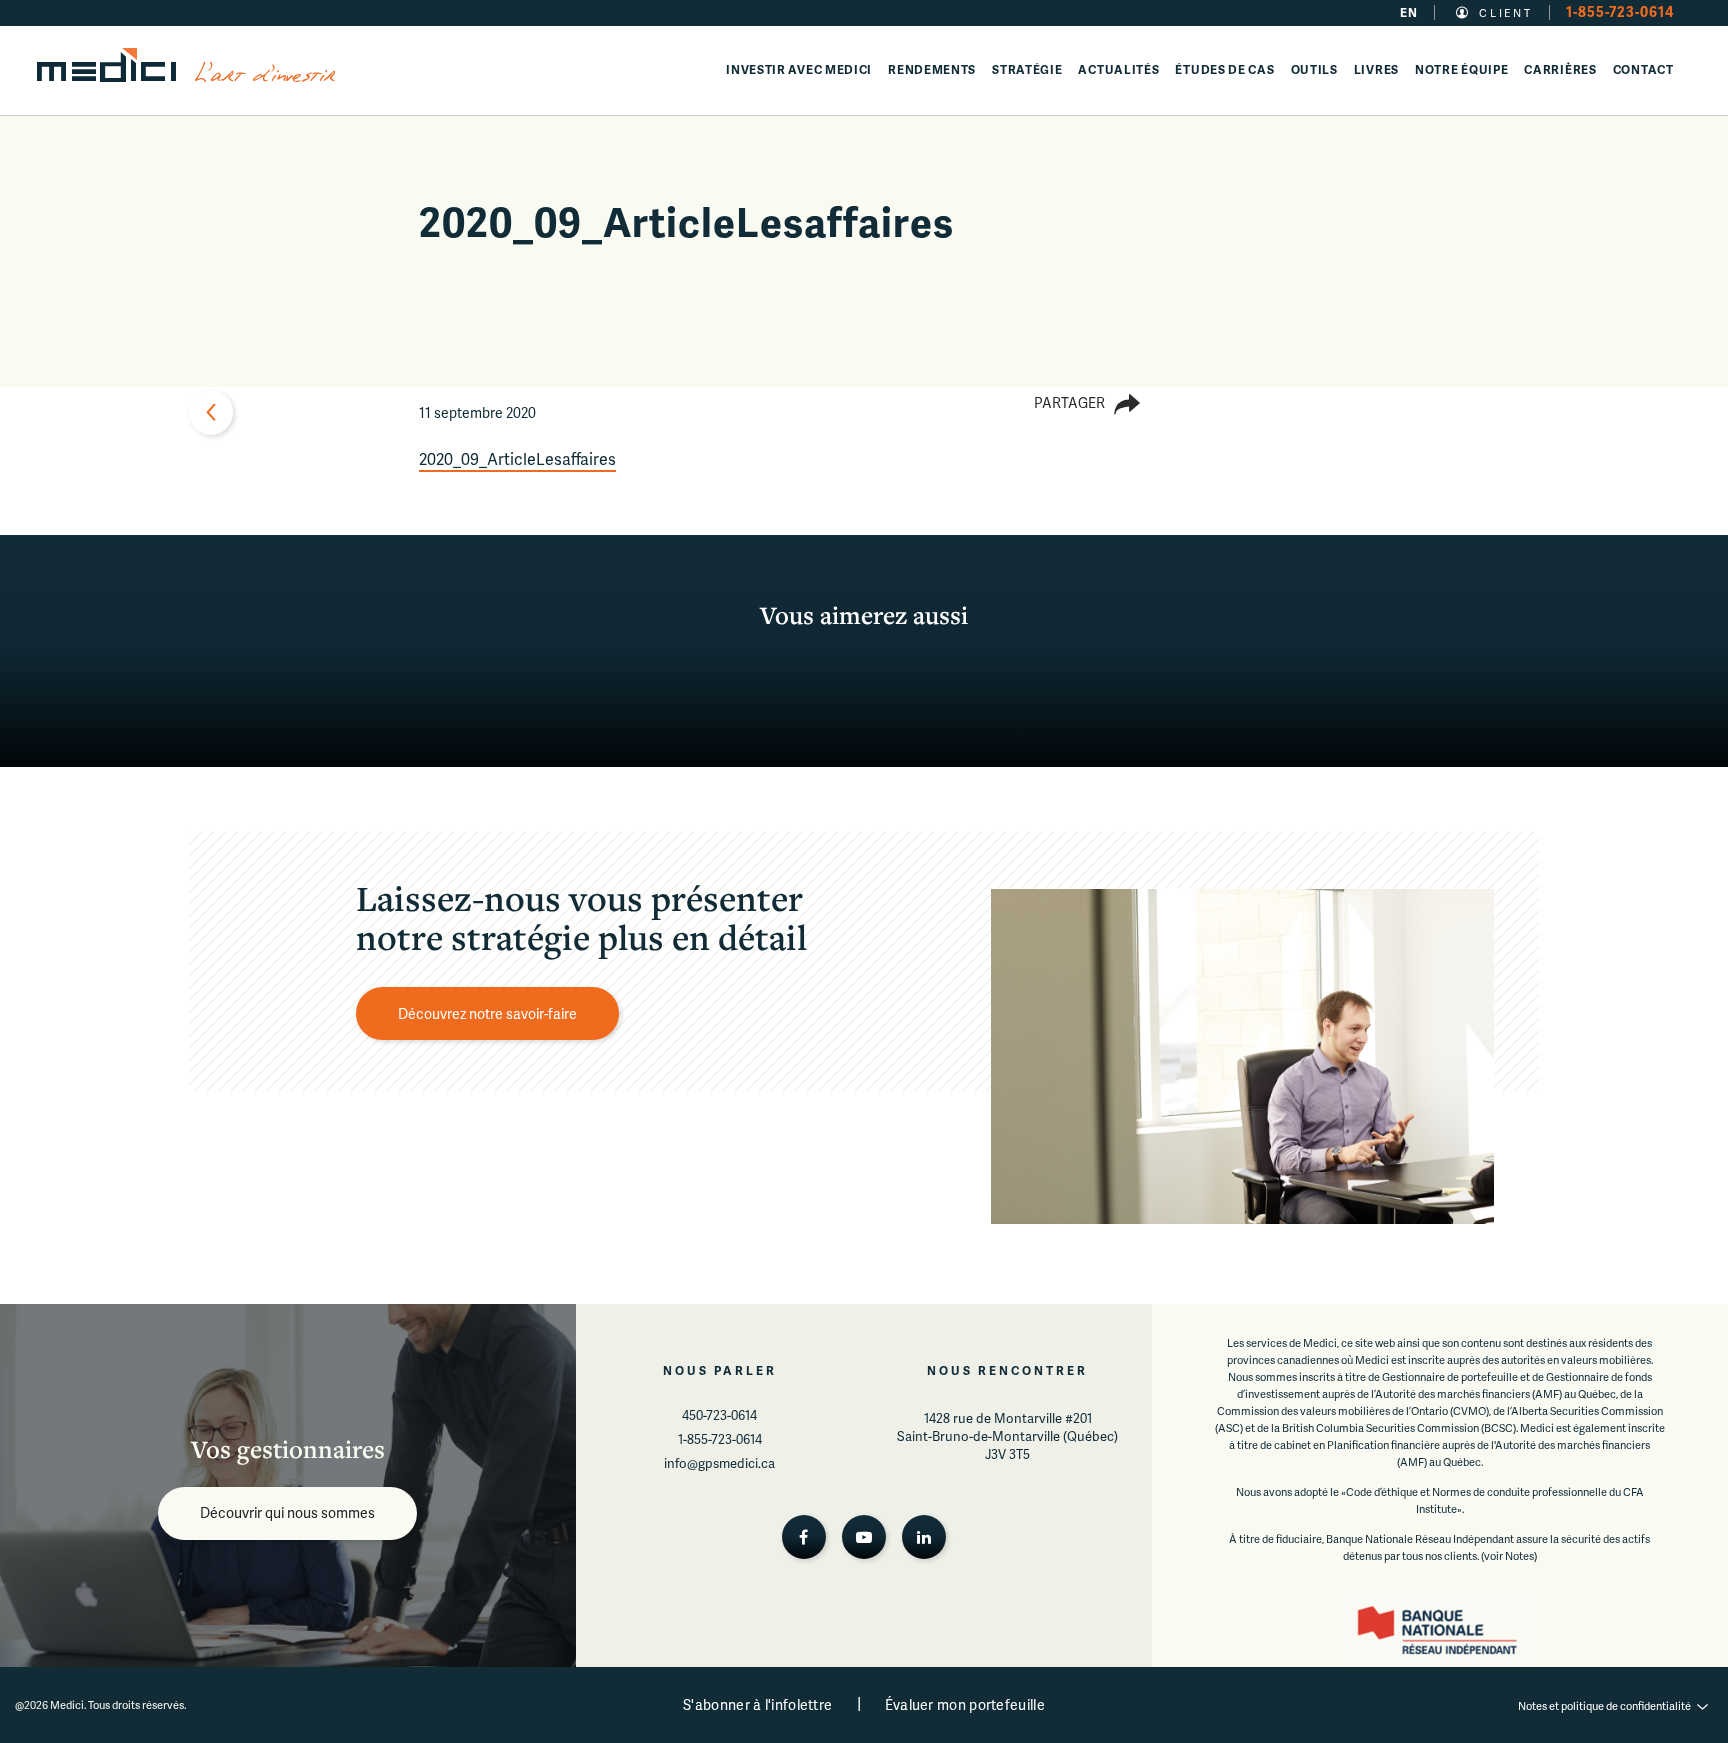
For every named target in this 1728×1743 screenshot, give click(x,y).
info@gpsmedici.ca (719, 1463)
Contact (1643, 69)
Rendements (932, 69)
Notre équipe (1461, 69)
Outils (1314, 69)
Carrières (1560, 69)
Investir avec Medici (799, 69)
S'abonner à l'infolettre (757, 1704)
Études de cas (1224, 69)
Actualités (1118, 69)
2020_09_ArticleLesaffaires (517, 458)
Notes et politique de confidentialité (1604, 1705)
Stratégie (1027, 69)
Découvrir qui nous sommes (287, 1512)
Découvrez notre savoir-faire (487, 1013)
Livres (1376, 69)
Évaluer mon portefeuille (965, 1704)
